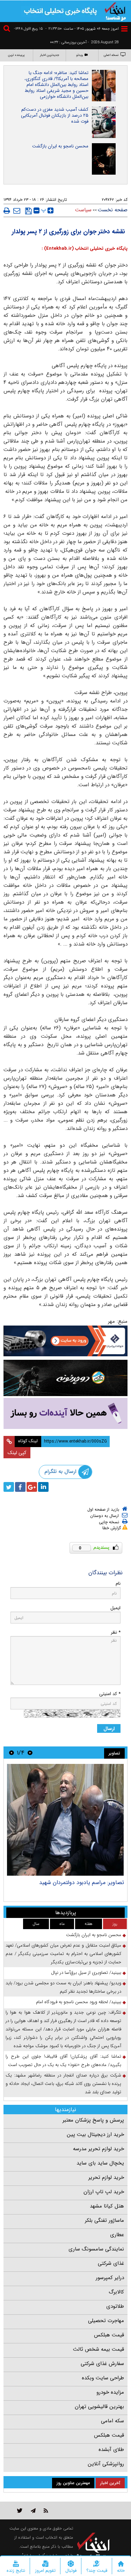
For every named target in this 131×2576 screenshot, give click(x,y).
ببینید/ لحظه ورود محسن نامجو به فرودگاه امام (79, 2002)
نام (118, 1583)
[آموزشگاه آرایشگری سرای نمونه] (65, 1413)
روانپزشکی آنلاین (106, 2464)
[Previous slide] (30, 1753)
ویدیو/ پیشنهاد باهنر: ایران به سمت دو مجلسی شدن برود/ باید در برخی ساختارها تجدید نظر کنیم (63, 1987)
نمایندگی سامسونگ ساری (96, 2249)
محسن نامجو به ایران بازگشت (60, 146)
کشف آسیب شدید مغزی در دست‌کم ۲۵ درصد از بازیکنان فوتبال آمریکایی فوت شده (55, 115)
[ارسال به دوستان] (17, 211)
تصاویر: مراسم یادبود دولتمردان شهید (82, 1882)
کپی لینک (17, 1453)
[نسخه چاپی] (7, 211)
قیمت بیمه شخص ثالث (99, 2349)
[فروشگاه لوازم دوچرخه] (65, 1378)
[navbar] (124, 29)
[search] (8, 30)
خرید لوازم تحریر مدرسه (99, 2149)
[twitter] (9, 1487)
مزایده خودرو (110, 2392)
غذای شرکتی (111, 2263)
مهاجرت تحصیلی (106, 2321)
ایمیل (115, 1608)
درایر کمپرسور (110, 2278)
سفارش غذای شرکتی (102, 2364)
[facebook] (20, 1487)
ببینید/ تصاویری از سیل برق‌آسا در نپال (86, 1973)
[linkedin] (43, 1487)
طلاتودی (115, 2306)
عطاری (117, 2235)
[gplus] (32, 1487)
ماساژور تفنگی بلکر (104, 2220)
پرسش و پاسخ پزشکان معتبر (93, 2120)
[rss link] (46, 2511)
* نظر (116, 1632)
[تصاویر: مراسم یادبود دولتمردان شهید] (65, 1820)
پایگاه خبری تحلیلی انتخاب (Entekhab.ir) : (85, 249)
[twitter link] (20, 2511)
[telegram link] (33, 2511)
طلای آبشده (111, 2450)
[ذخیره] (28, 211)
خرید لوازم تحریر (106, 2177)
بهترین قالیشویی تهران (99, 2407)
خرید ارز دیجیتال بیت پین (95, 2134)
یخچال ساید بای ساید (100, 2163)
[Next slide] (12, 1753)
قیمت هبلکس (109, 2335)
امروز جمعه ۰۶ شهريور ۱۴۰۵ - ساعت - (82, 29)
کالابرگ (116, 2292)
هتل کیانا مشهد (107, 2206)
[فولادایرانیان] (65, 1341)
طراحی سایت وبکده (103, 2378)
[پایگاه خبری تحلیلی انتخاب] (115, 11)
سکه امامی (112, 2421)
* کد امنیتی (110, 1694)
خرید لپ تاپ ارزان (104, 2192)
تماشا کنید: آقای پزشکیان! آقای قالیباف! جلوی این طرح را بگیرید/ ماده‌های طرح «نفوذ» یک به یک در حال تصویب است (63, 2061)
